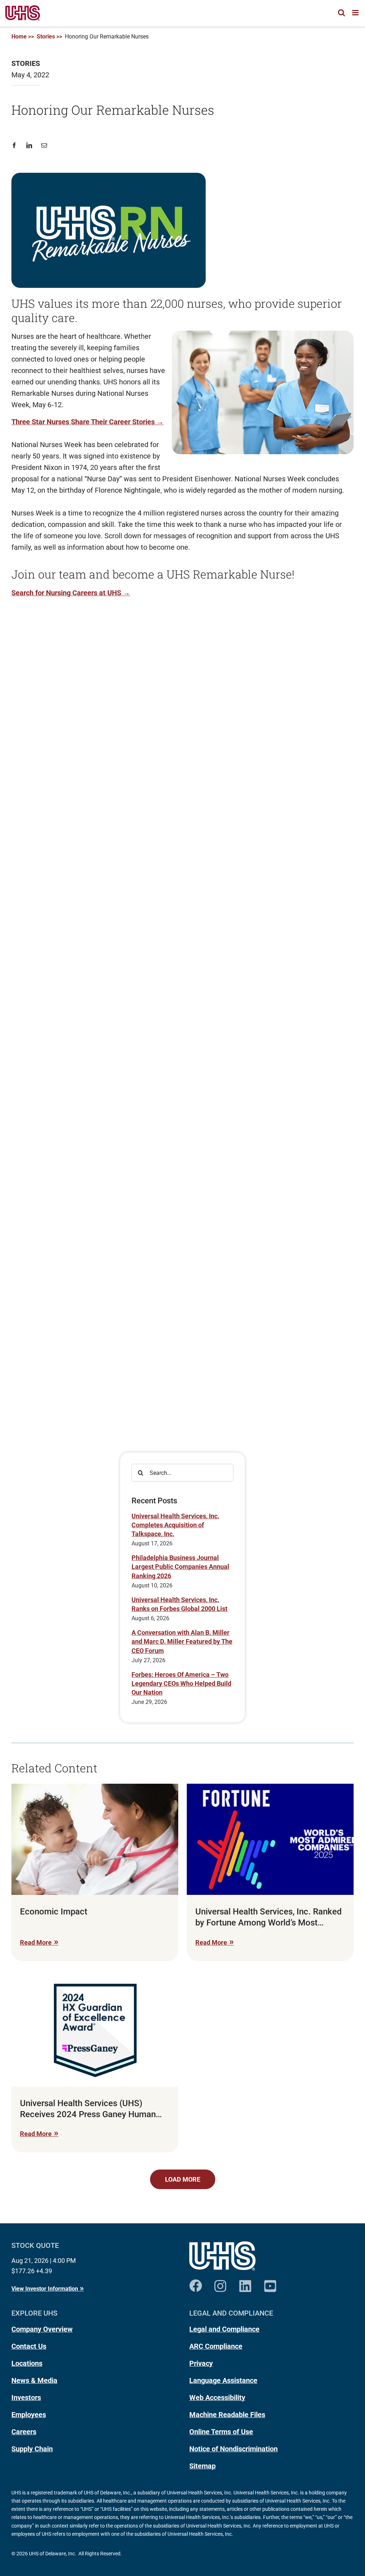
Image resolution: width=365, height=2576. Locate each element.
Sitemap (202, 2466)
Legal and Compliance (224, 2329)
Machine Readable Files (227, 2415)
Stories (46, 37)
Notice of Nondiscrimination (233, 2449)
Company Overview (42, 2329)
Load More (183, 2179)
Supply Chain (32, 2449)
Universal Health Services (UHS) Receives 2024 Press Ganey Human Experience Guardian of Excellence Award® (88, 2109)
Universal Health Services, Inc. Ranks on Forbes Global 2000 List (179, 1604)
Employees (29, 2415)
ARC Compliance (216, 2346)
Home (19, 37)
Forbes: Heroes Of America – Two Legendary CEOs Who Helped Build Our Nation (181, 1683)
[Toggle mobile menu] (356, 13)
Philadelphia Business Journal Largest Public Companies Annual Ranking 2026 (180, 1567)
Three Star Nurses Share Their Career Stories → (88, 422)
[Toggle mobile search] (341, 13)
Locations (27, 2363)
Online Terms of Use (221, 2432)
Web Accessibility (217, 2398)
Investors (26, 2398)
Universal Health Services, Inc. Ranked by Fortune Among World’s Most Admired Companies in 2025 (269, 1917)
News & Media (34, 2380)
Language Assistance (223, 2380)
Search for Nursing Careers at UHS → (71, 593)
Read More (36, 1942)
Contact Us (29, 2346)
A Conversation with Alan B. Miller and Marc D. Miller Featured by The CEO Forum (182, 1641)
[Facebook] (17, 146)
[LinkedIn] (29, 146)
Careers (24, 2432)
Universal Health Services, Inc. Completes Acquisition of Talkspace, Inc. (175, 1525)
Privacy (201, 2363)
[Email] (44, 146)
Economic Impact (54, 1912)
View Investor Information (45, 2289)
